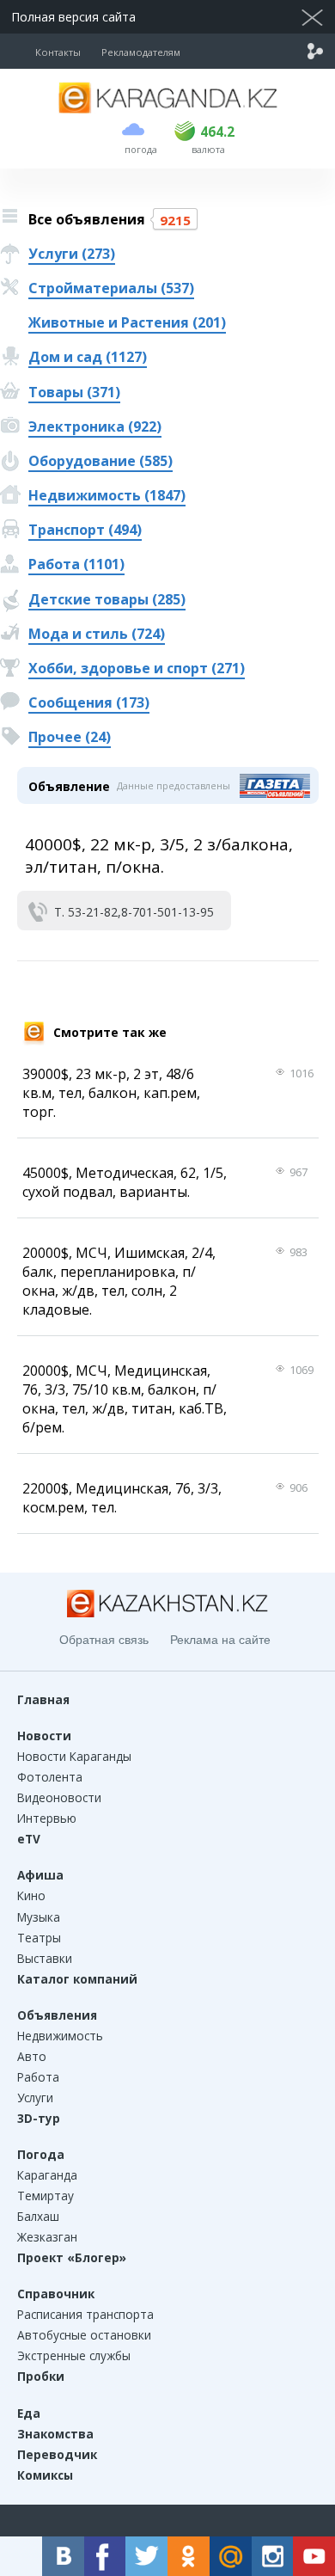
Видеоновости (59, 1797)
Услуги (35, 2098)
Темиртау (46, 2196)
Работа (38, 2077)
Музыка (39, 1917)
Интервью (47, 1818)
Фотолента (50, 1777)
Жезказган (47, 2237)
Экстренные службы (74, 2355)
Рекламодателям (141, 52)
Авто (32, 2056)
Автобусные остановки (84, 2335)
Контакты (58, 52)
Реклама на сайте (220, 1640)
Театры (39, 1938)
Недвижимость (60, 2036)
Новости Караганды (74, 1756)
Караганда (47, 2175)
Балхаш (38, 2216)
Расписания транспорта (85, 2314)
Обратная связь (104, 1640)
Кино (31, 1895)
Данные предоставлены (174, 785)
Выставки (45, 1958)
